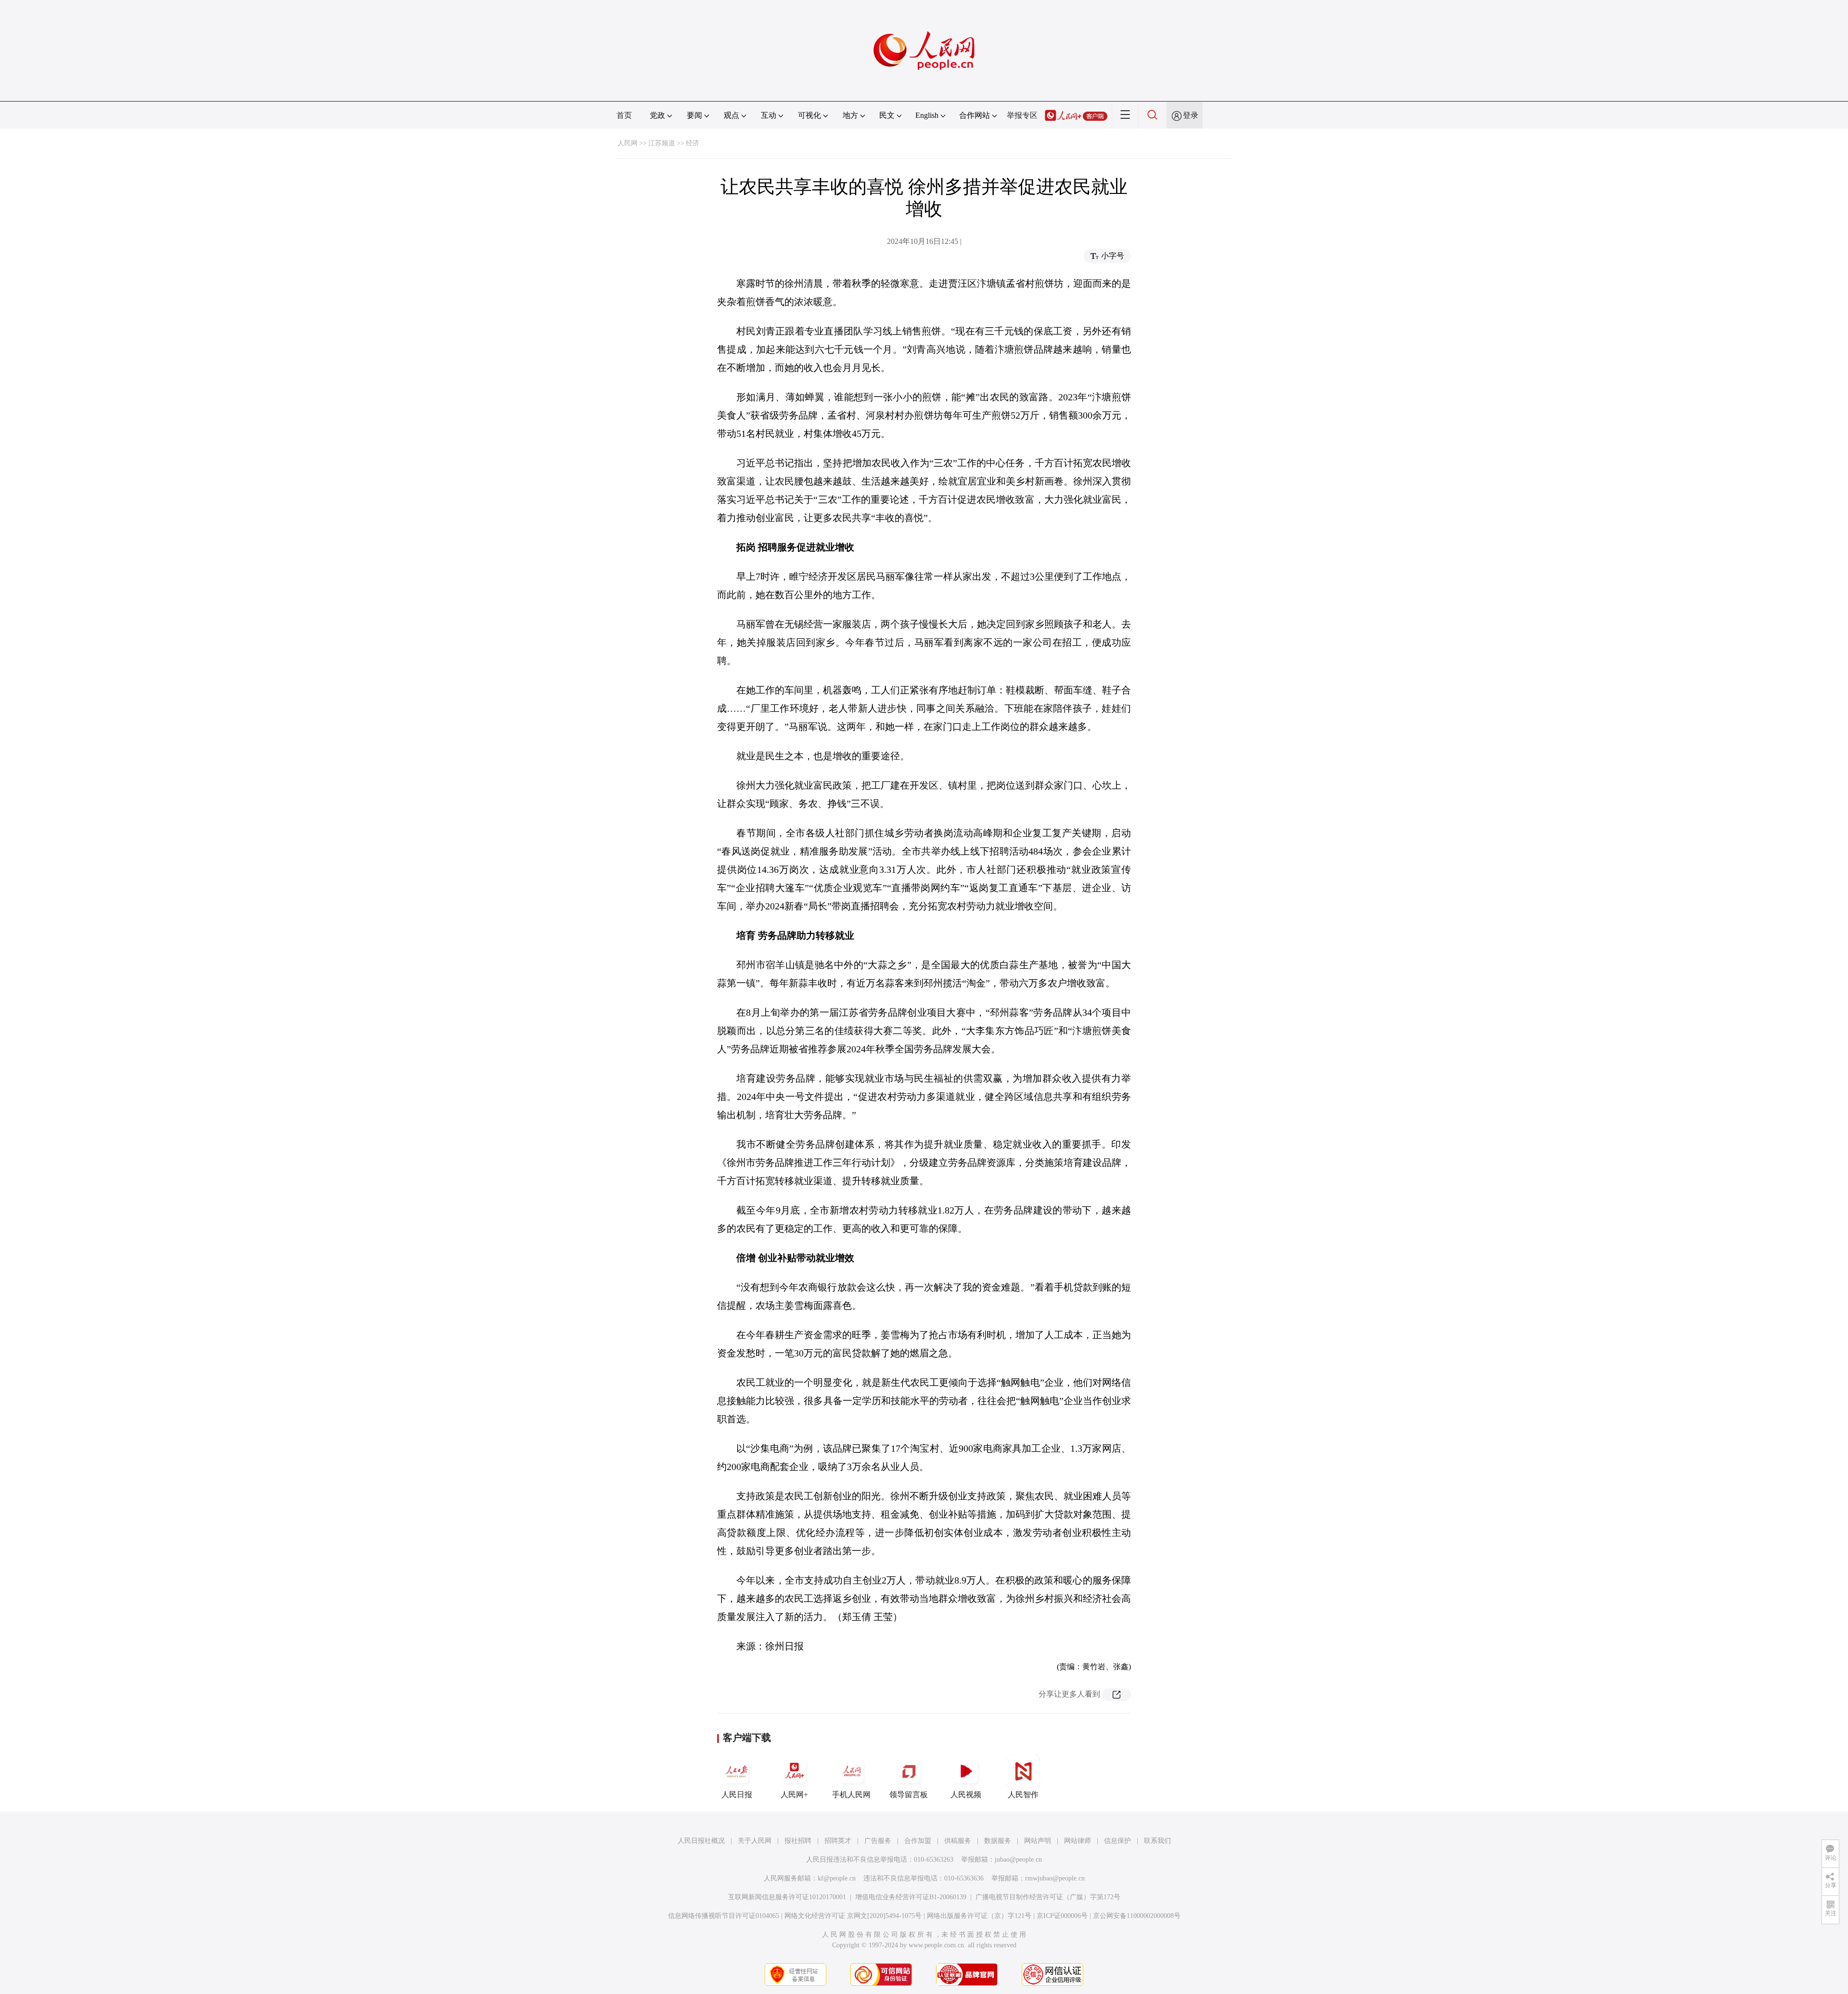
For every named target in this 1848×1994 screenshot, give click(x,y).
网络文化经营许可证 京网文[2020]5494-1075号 (853, 1916)
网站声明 (1038, 1841)
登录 (1191, 115)
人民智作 (1023, 1795)
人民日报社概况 (701, 1841)
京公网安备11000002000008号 (1137, 1916)
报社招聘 (798, 1841)
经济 (693, 143)
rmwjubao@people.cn (1055, 1878)
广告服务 (878, 1841)
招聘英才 (838, 1841)
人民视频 (966, 1795)
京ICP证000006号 (1062, 1916)
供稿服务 (958, 1841)
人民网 (628, 143)
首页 (624, 115)
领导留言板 (909, 1795)
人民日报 (737, 1795)
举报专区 (1022, 115)
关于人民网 (755, 1841)
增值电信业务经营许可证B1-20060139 (911, 1897)
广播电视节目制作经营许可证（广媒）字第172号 (1048, 1897)
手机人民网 (851, 1795)
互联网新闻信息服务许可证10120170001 (787, 1897)
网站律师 (1078, 1841)
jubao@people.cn (1018, 1860)
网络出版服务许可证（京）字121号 (979, 1916)
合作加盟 (918, 1841)
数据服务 (998, 1841)
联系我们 (1157, 1841)
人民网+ (794, 1795)
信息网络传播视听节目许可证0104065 (724, 1916)
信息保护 (1117, 1841)
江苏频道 (662, 143)
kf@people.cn (837, 1878)
